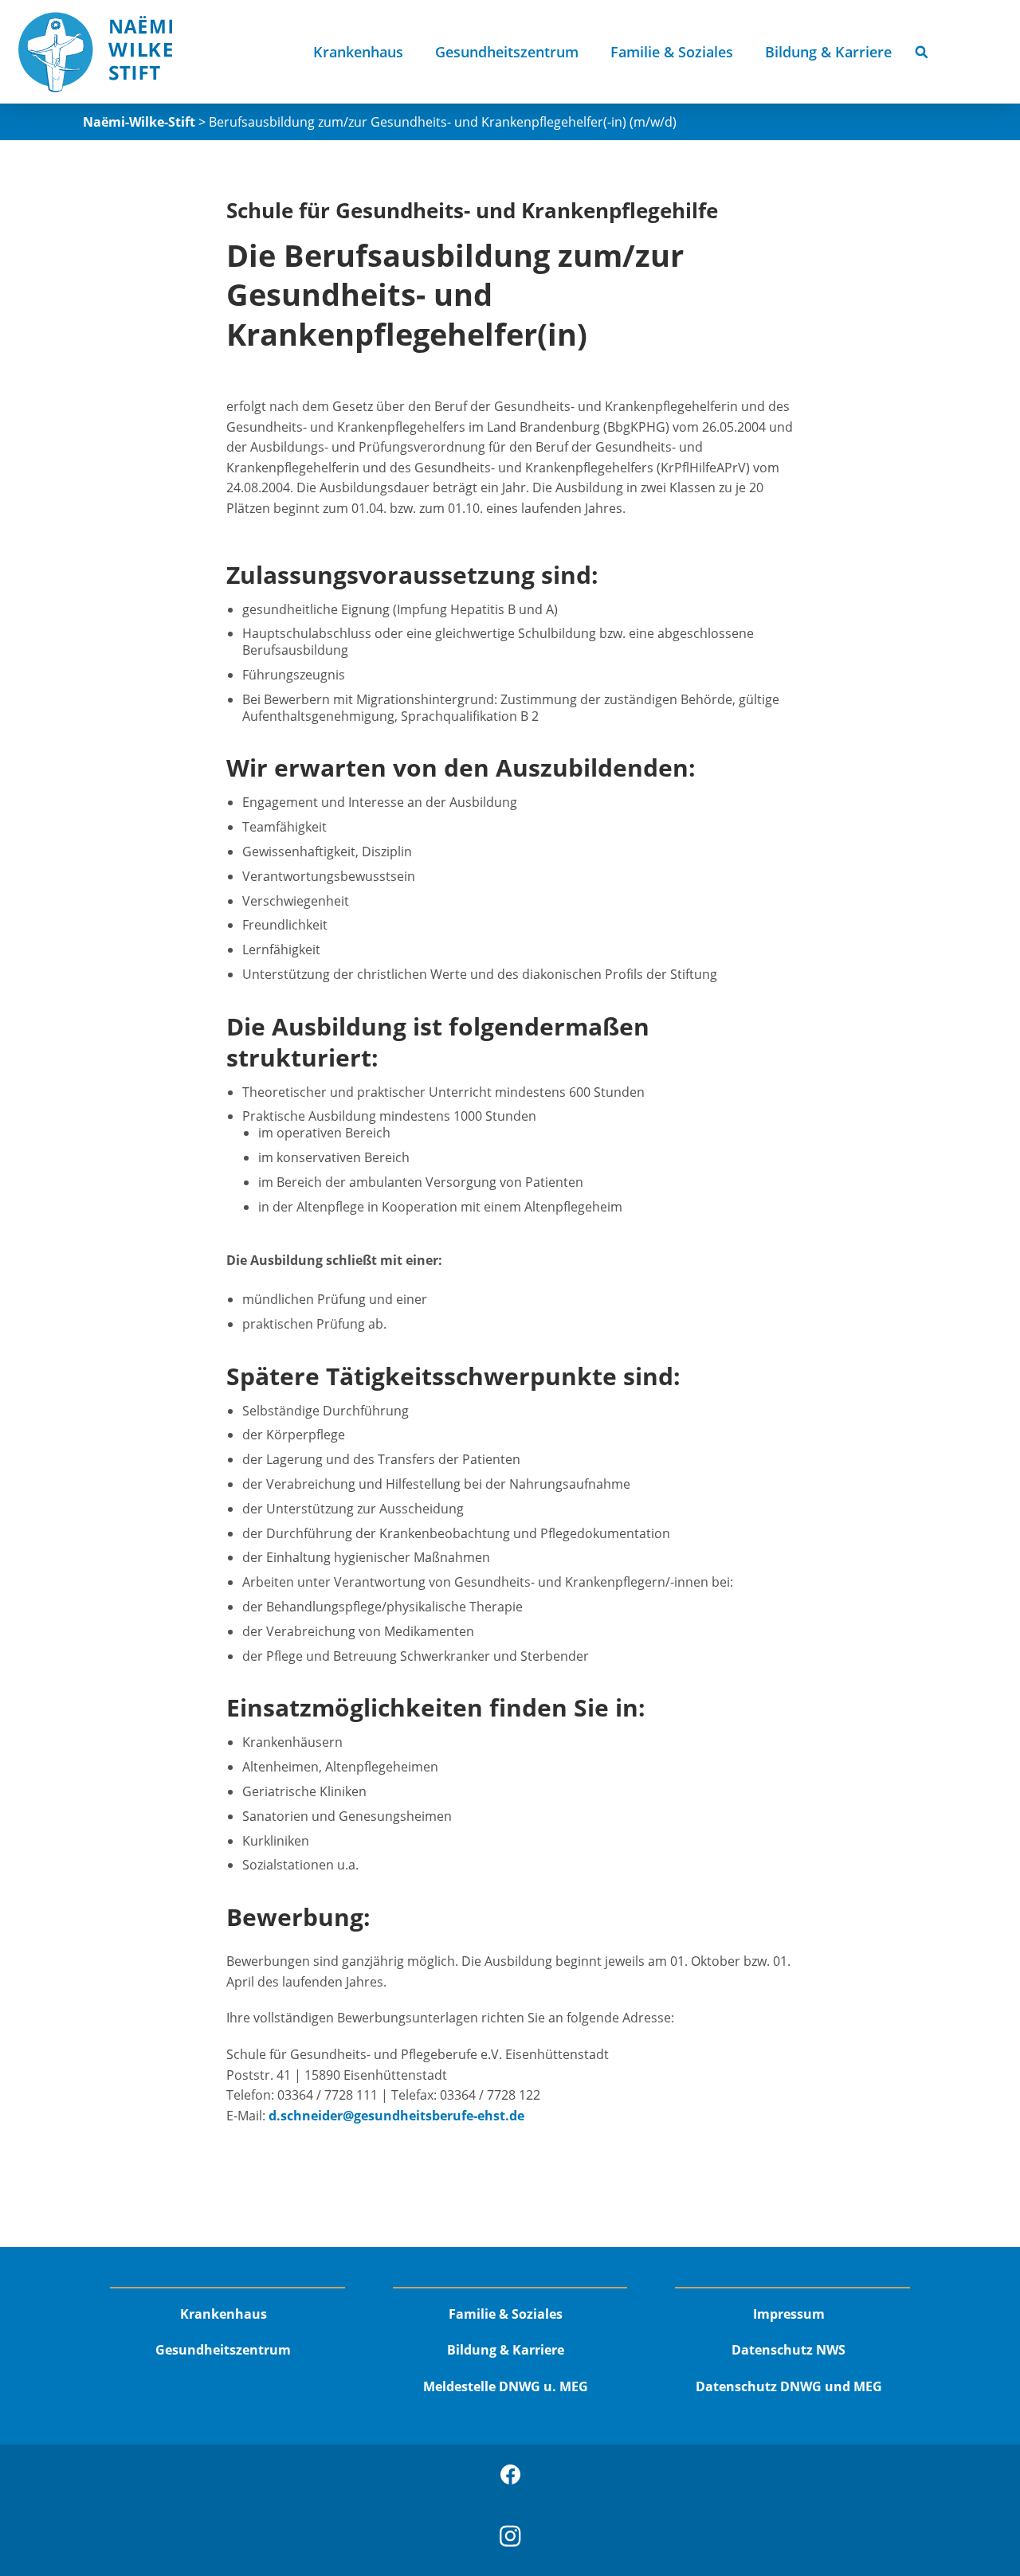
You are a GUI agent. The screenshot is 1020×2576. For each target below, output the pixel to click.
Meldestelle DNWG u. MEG (506, 2386)
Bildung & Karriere (828, 52)
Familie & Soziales (672, 52)
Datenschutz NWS (789, 2350)
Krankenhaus (358, 52)
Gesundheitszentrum (507, 52)
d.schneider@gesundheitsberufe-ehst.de (396, 2116)
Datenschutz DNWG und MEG (789, 2386)
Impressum (789, 2314)
